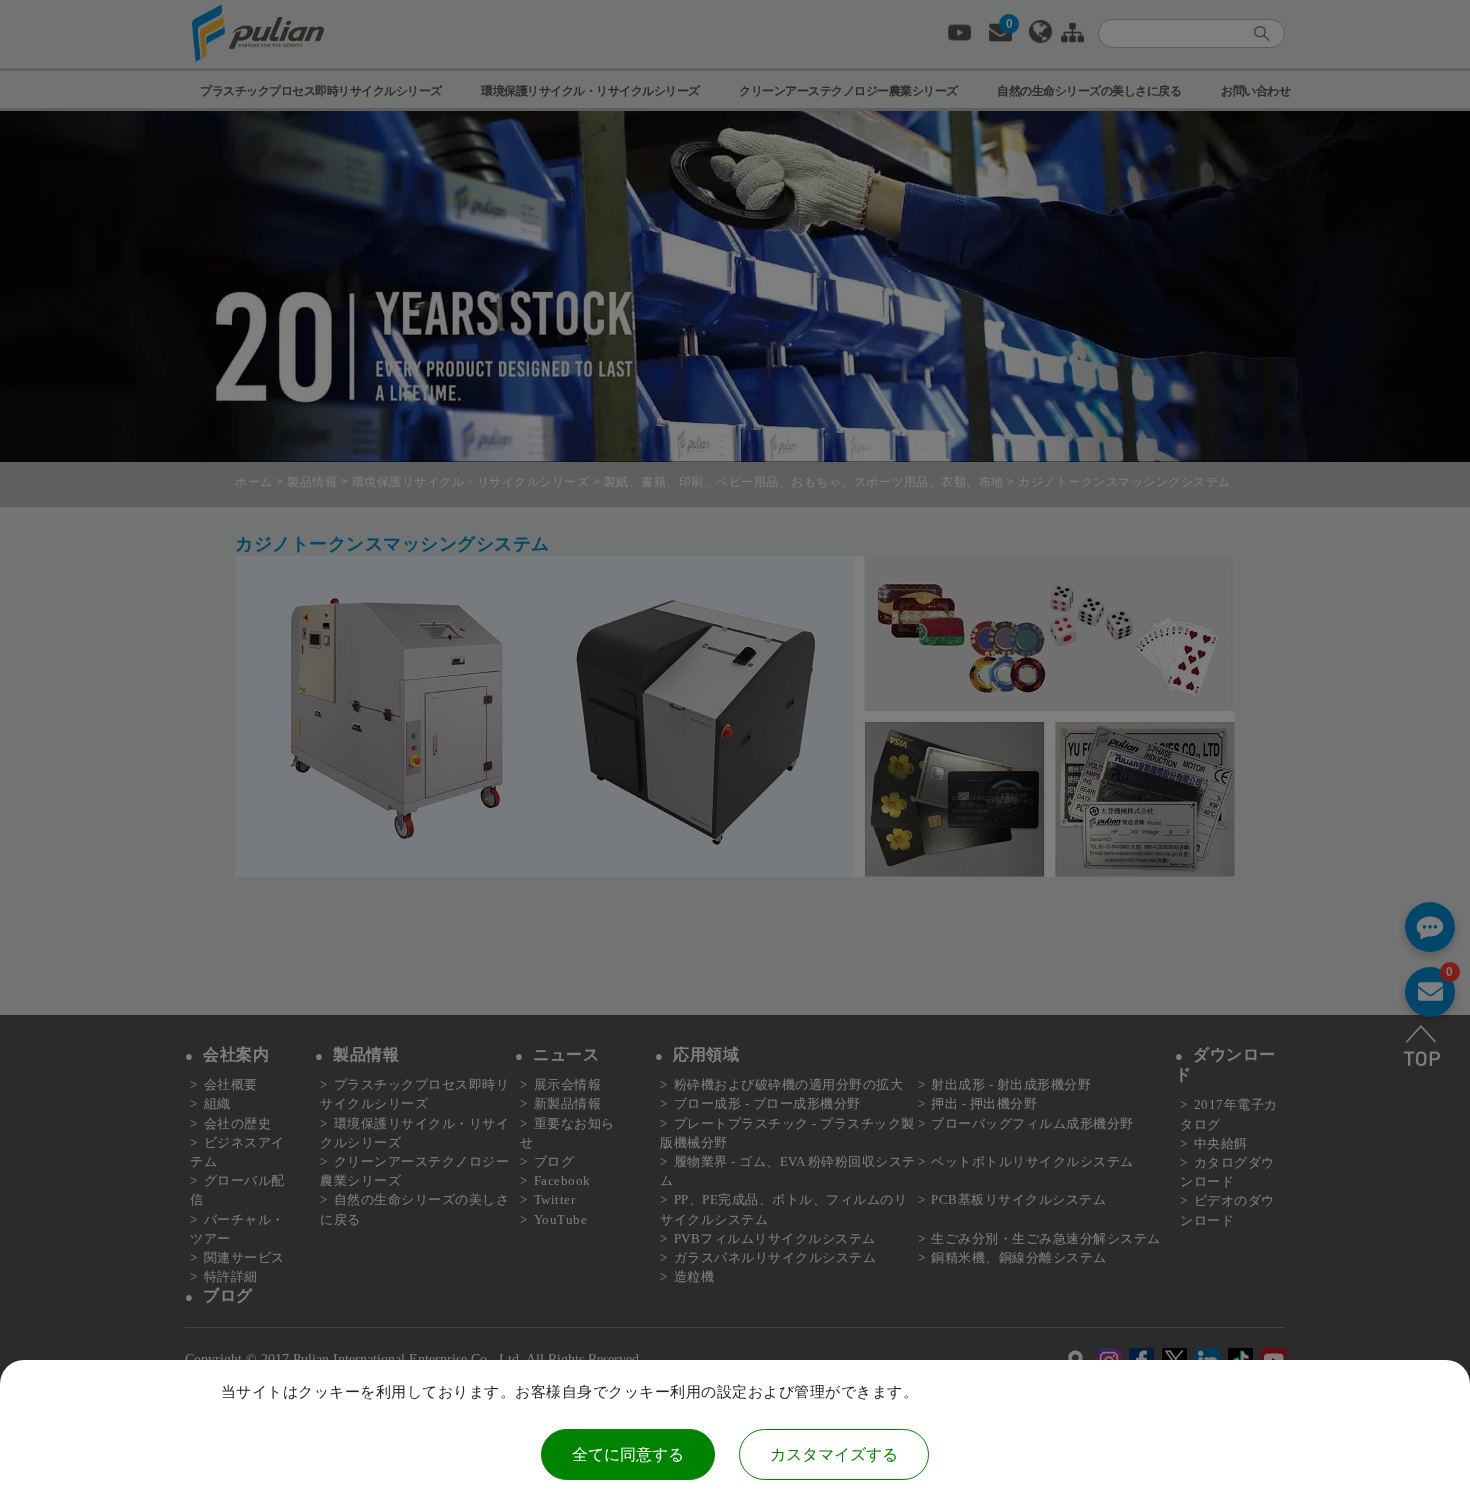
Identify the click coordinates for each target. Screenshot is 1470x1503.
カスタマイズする (834, 1454)
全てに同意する (628, 1454)
